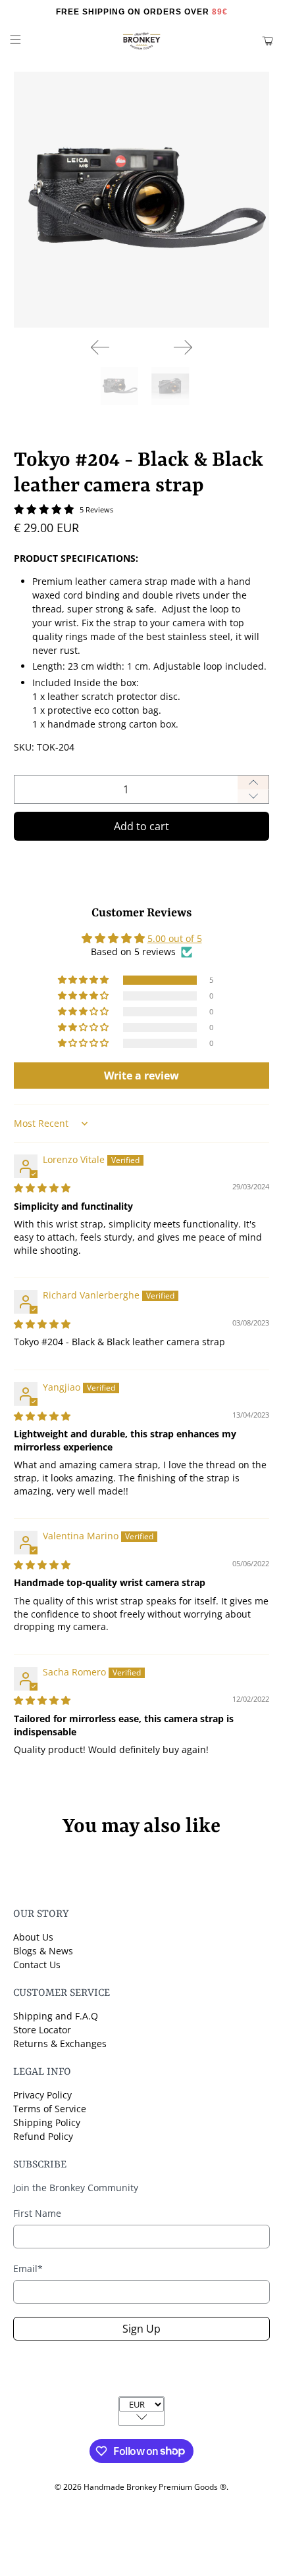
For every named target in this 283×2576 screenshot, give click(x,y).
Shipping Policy (47, 2122)
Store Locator (42, 2030)
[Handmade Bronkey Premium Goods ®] (142, 41)
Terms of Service (50, 2109)
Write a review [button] (141, 1076)
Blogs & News (43, 1951)
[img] (42, 1188)
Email (28, 2268)
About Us (33, 1937)
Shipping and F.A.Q (56, 2016)
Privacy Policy (42, 2095)
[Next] (183, 347)
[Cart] (268, 41)
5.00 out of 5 (175, 938)
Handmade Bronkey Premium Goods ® (155, 2487)
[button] (84, 980)
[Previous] (100, 347)
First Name (37, 2213)
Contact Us (37, 1965)
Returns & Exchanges (60, 2043)
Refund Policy (43, 2136)
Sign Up (141, 2329)
